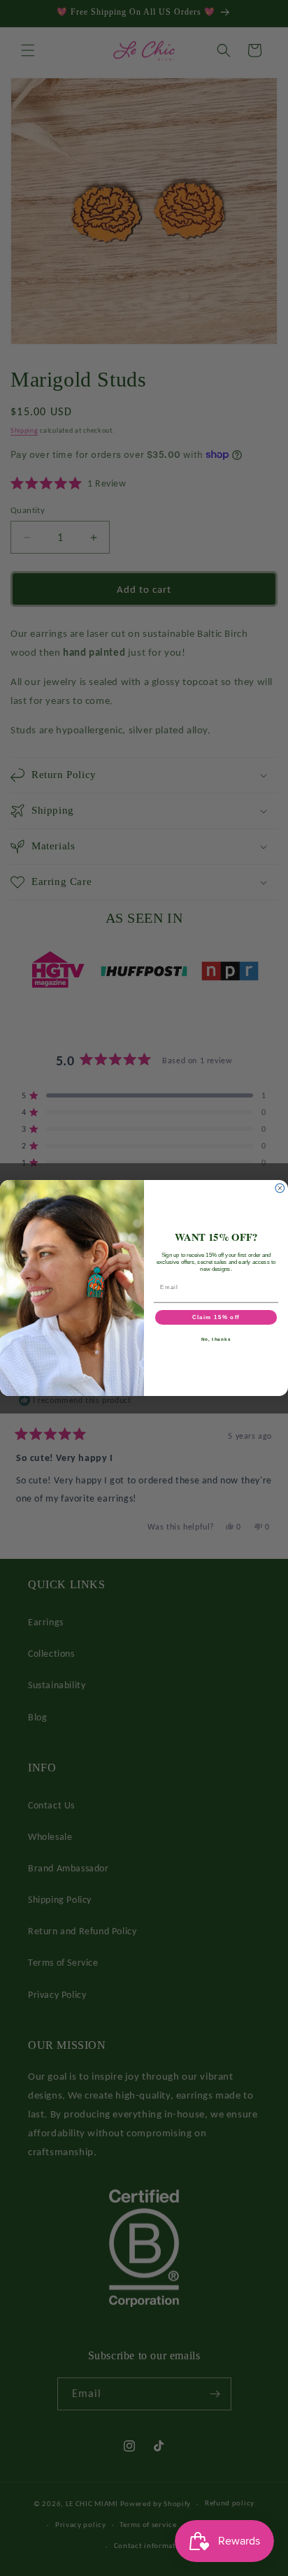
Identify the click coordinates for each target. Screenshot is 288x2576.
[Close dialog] (280, 1188)
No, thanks (216, 1339)
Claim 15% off (216, 1317)
